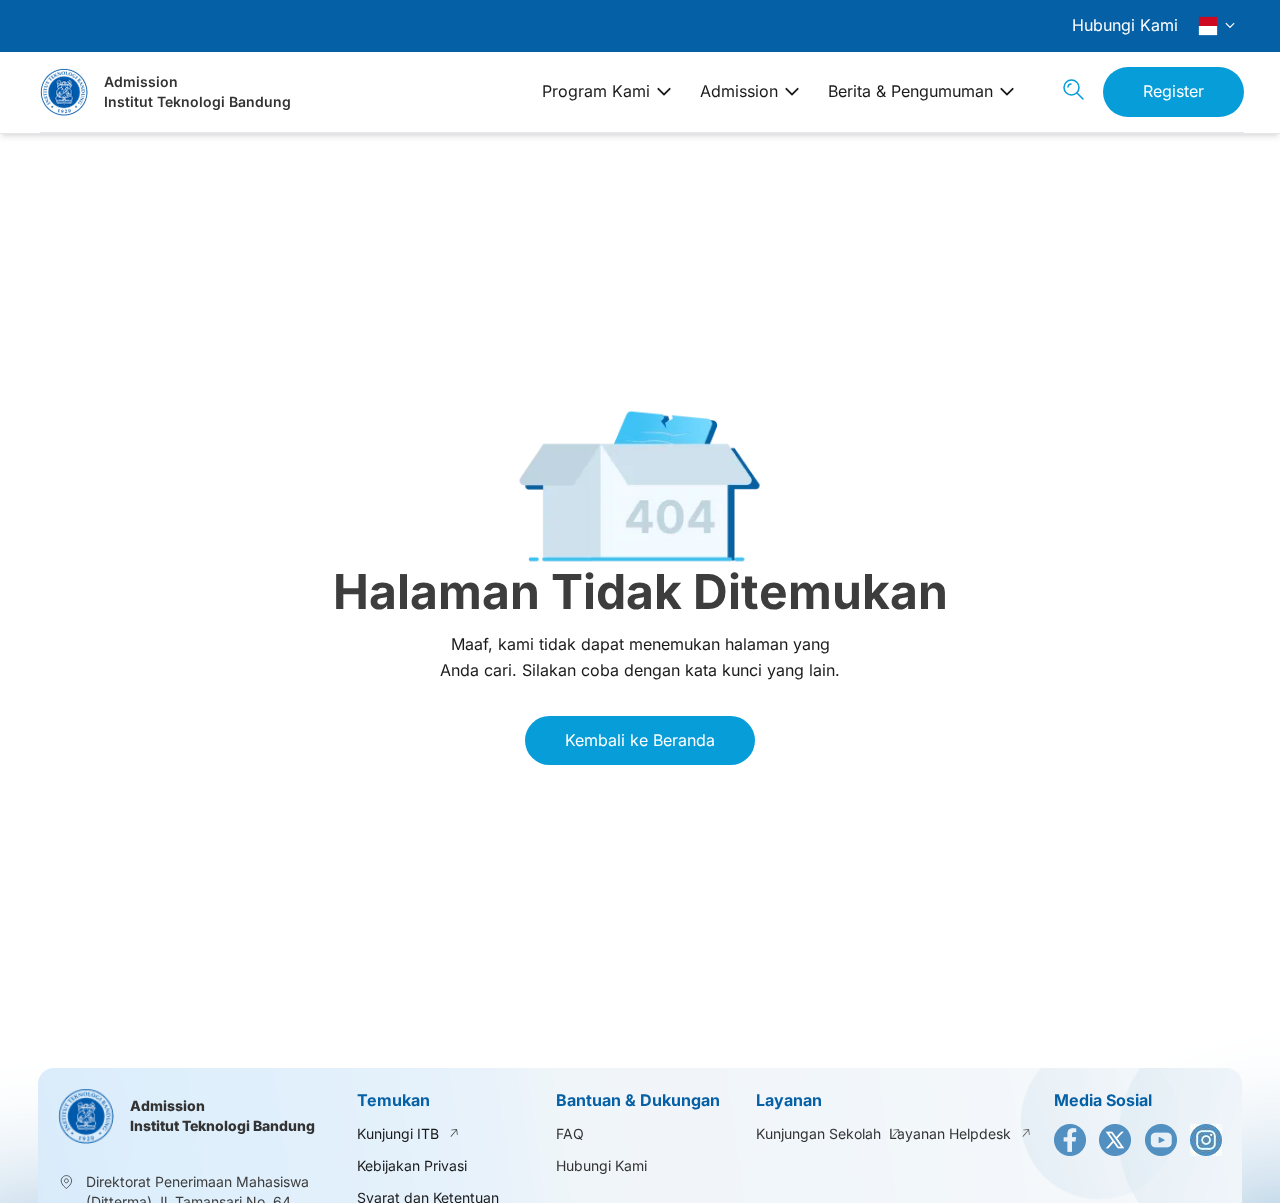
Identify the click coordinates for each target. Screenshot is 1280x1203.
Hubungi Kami (1125, 25)
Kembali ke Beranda (640, 740)
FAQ (570, 1133)
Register (1173, 91)
